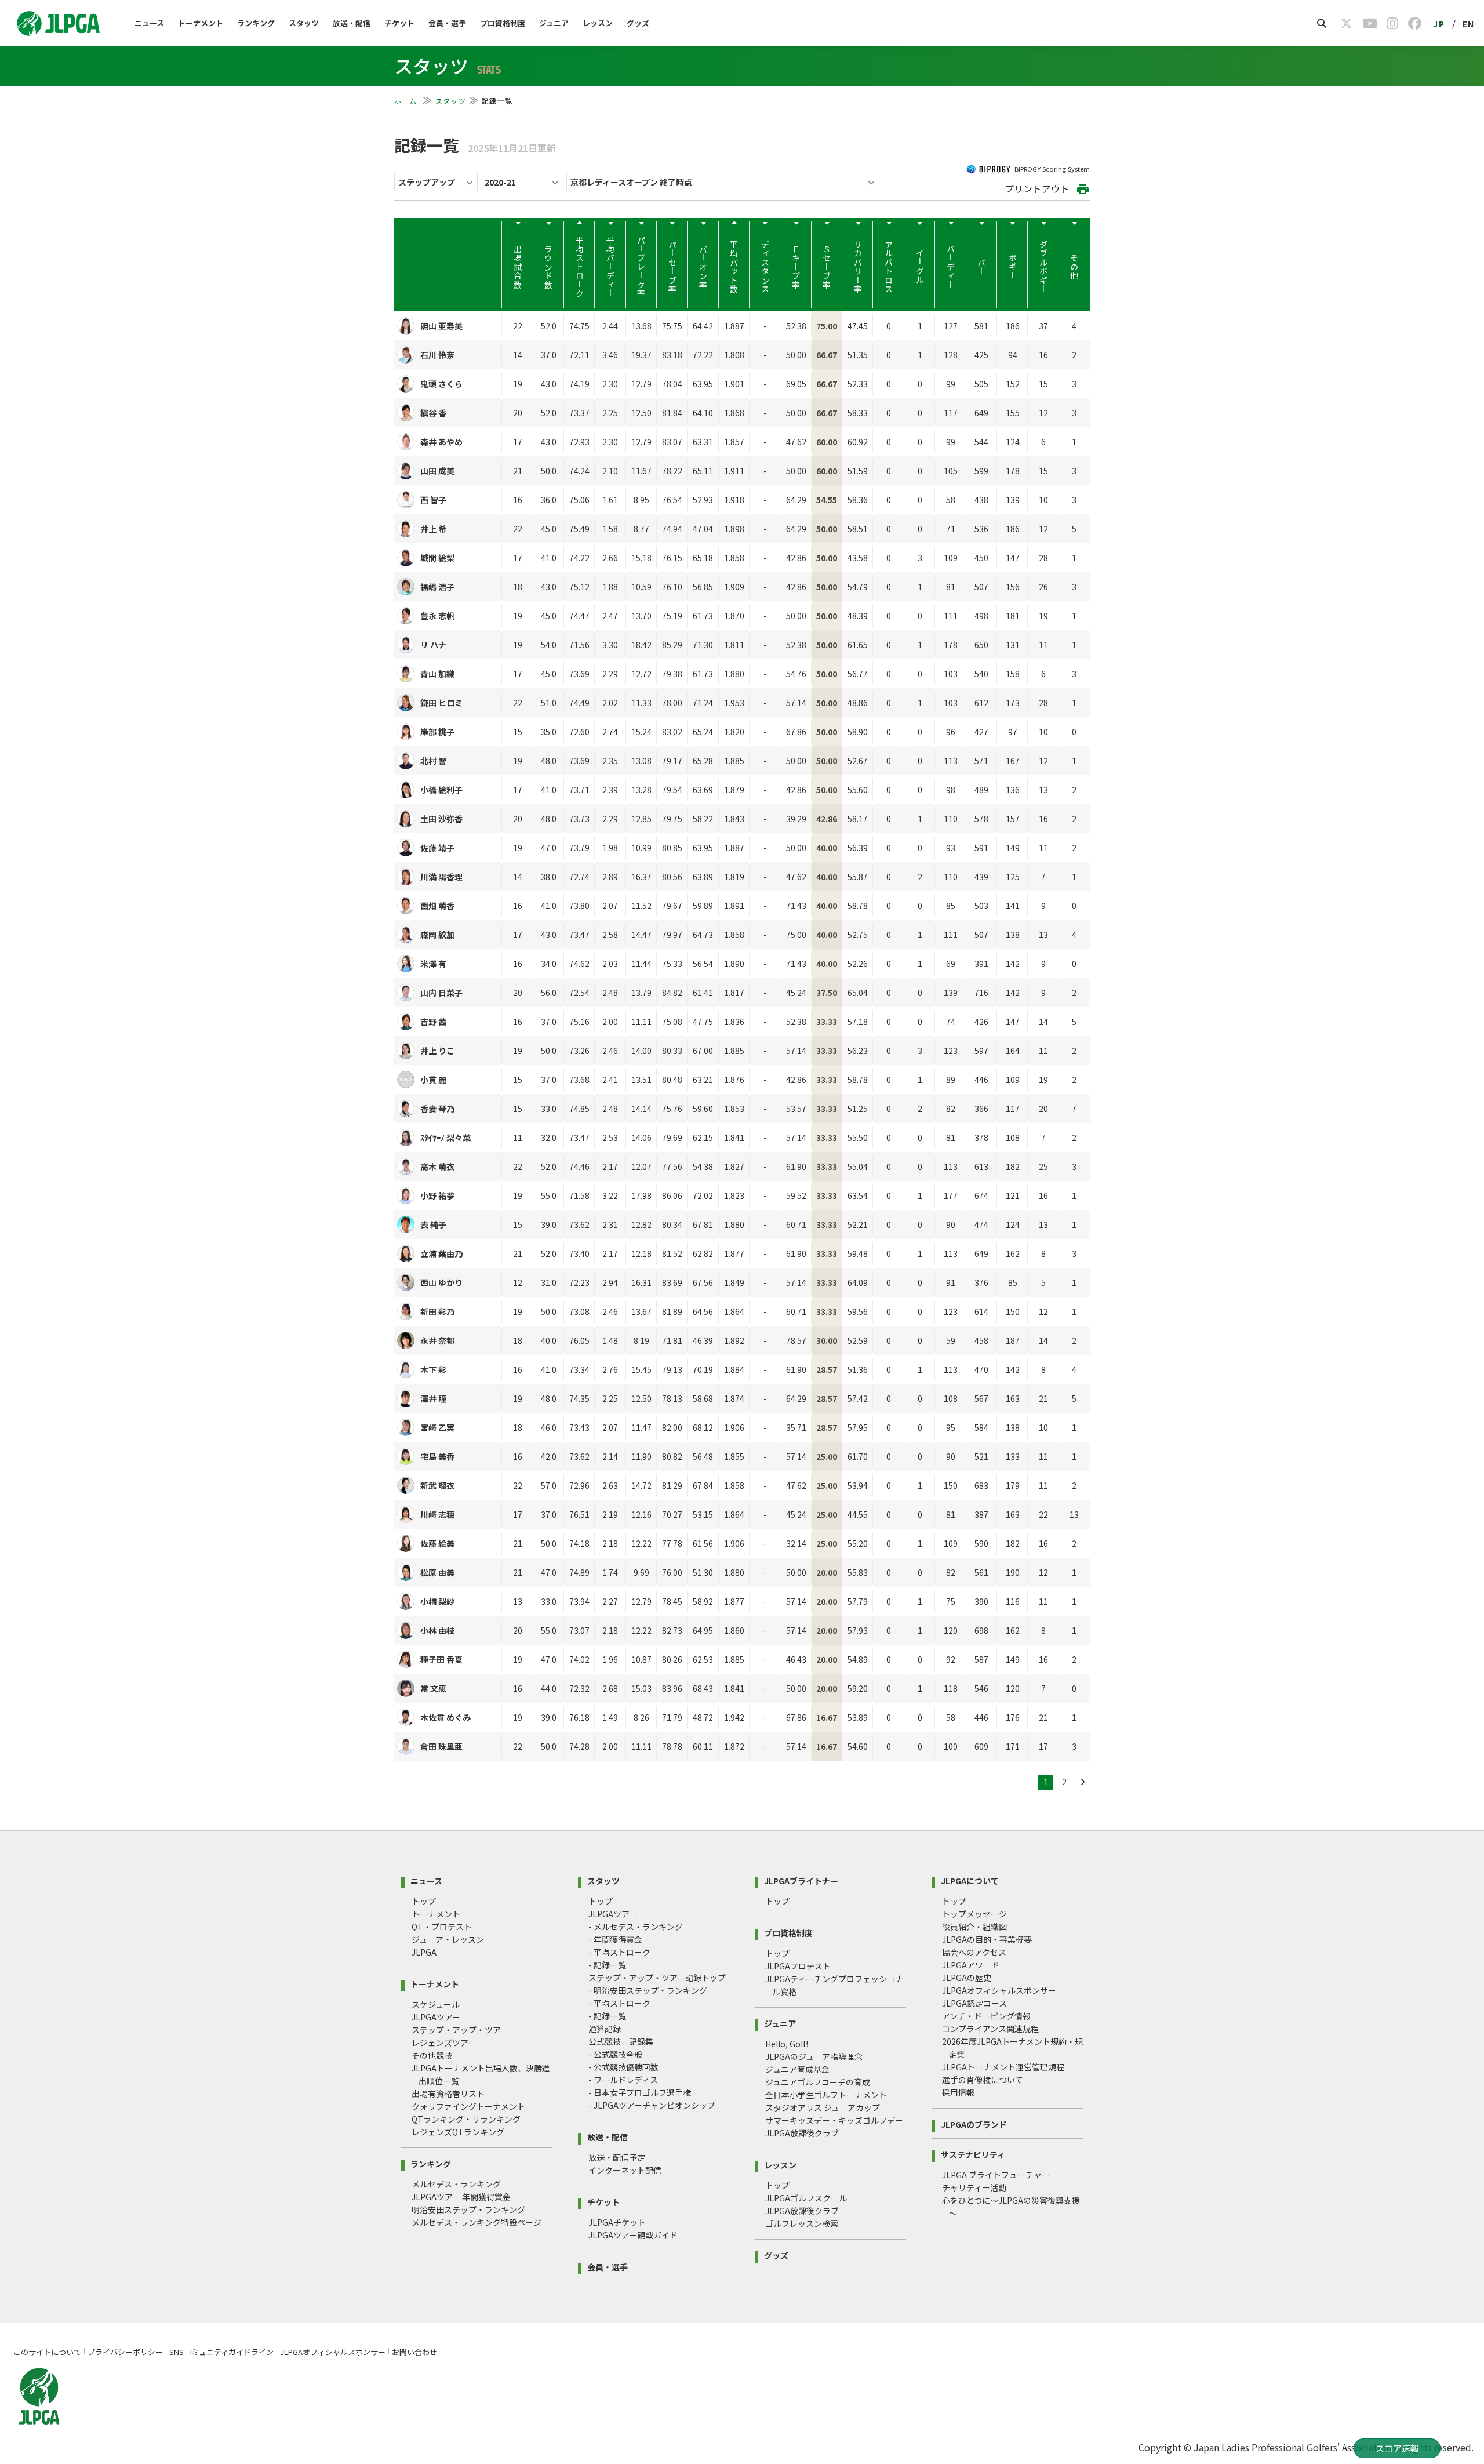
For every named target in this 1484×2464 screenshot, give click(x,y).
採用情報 (958, 2092)
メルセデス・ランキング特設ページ (477, 2222)
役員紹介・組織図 (974, 1927)
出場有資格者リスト (448, 2094)
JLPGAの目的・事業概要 (987, 1939)
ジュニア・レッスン (448, 1939)
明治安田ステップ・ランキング (468, 2209)
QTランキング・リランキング (466, 2119)
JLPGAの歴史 (967, 1978)
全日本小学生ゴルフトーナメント (826, 2095)
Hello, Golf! (787, 2044)
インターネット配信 (625, 2170)
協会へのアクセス (974, 1952)
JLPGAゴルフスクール (806, 2198)
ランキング (256, 23)
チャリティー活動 (974, 2187)
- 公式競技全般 (615, 2054)
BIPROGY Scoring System (1052, 169)
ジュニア (554, 23)
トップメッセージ (974, 1914)
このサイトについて (47, 2352)
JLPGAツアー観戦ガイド (633, 2235)
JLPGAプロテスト (798, 1966)
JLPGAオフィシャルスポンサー (999, 1990)
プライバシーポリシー (125, 2352)
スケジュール (436, 2004)
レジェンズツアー (444, 2043)
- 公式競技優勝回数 (623, 2067)
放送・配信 (352, 23)
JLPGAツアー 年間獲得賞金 (461, 2197)
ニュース (149, 23)
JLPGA (424, 1952)
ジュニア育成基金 (797, 2069)
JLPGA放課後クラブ (802, 2133)
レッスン (598, 23)
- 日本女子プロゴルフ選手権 (640, 2092)
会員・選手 (447, 23)
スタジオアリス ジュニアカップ (823, 2107)
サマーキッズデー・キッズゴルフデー (834, 2120)
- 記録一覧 (607, 1965)
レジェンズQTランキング (458, 2132)
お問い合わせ (414, 2352)
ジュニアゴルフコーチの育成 (818, 2082)
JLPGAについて (970, 1880)
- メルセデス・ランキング (636, 1927)
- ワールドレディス (623, 2080)
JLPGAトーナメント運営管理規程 (1003, 2067)
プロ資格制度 (503, 23)
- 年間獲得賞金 (615, 1939)
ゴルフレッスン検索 (802, 2223)
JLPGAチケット (617, 2222)
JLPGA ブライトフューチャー (996, 2175)
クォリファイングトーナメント (468, 2106)
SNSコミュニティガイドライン (221, 2352)
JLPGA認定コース (974, 2003)
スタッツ (304, 23)
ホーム (407, 101)
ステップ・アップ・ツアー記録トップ (657, 1978)
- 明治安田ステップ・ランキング (648, 1990)
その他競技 (432, 2055)
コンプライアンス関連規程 (990, 2029)
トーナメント (201, 23)
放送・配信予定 (617, 2157)
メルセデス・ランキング (456, 2184)
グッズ (638, 23)
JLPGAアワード (971, 1965)
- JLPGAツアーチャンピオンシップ (652, 2105)
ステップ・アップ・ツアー (460, 2030)
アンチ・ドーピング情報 (986, 2016)
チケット (399, 23)
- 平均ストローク (619, 1952)
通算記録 (605, 2029)
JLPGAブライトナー (801, 1880)
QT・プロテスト (442, 1927)
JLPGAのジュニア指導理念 (814, 2056)
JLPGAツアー (436, 2017)
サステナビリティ (973, 2154)
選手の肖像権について (983, 2080)
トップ (424, 1901)
